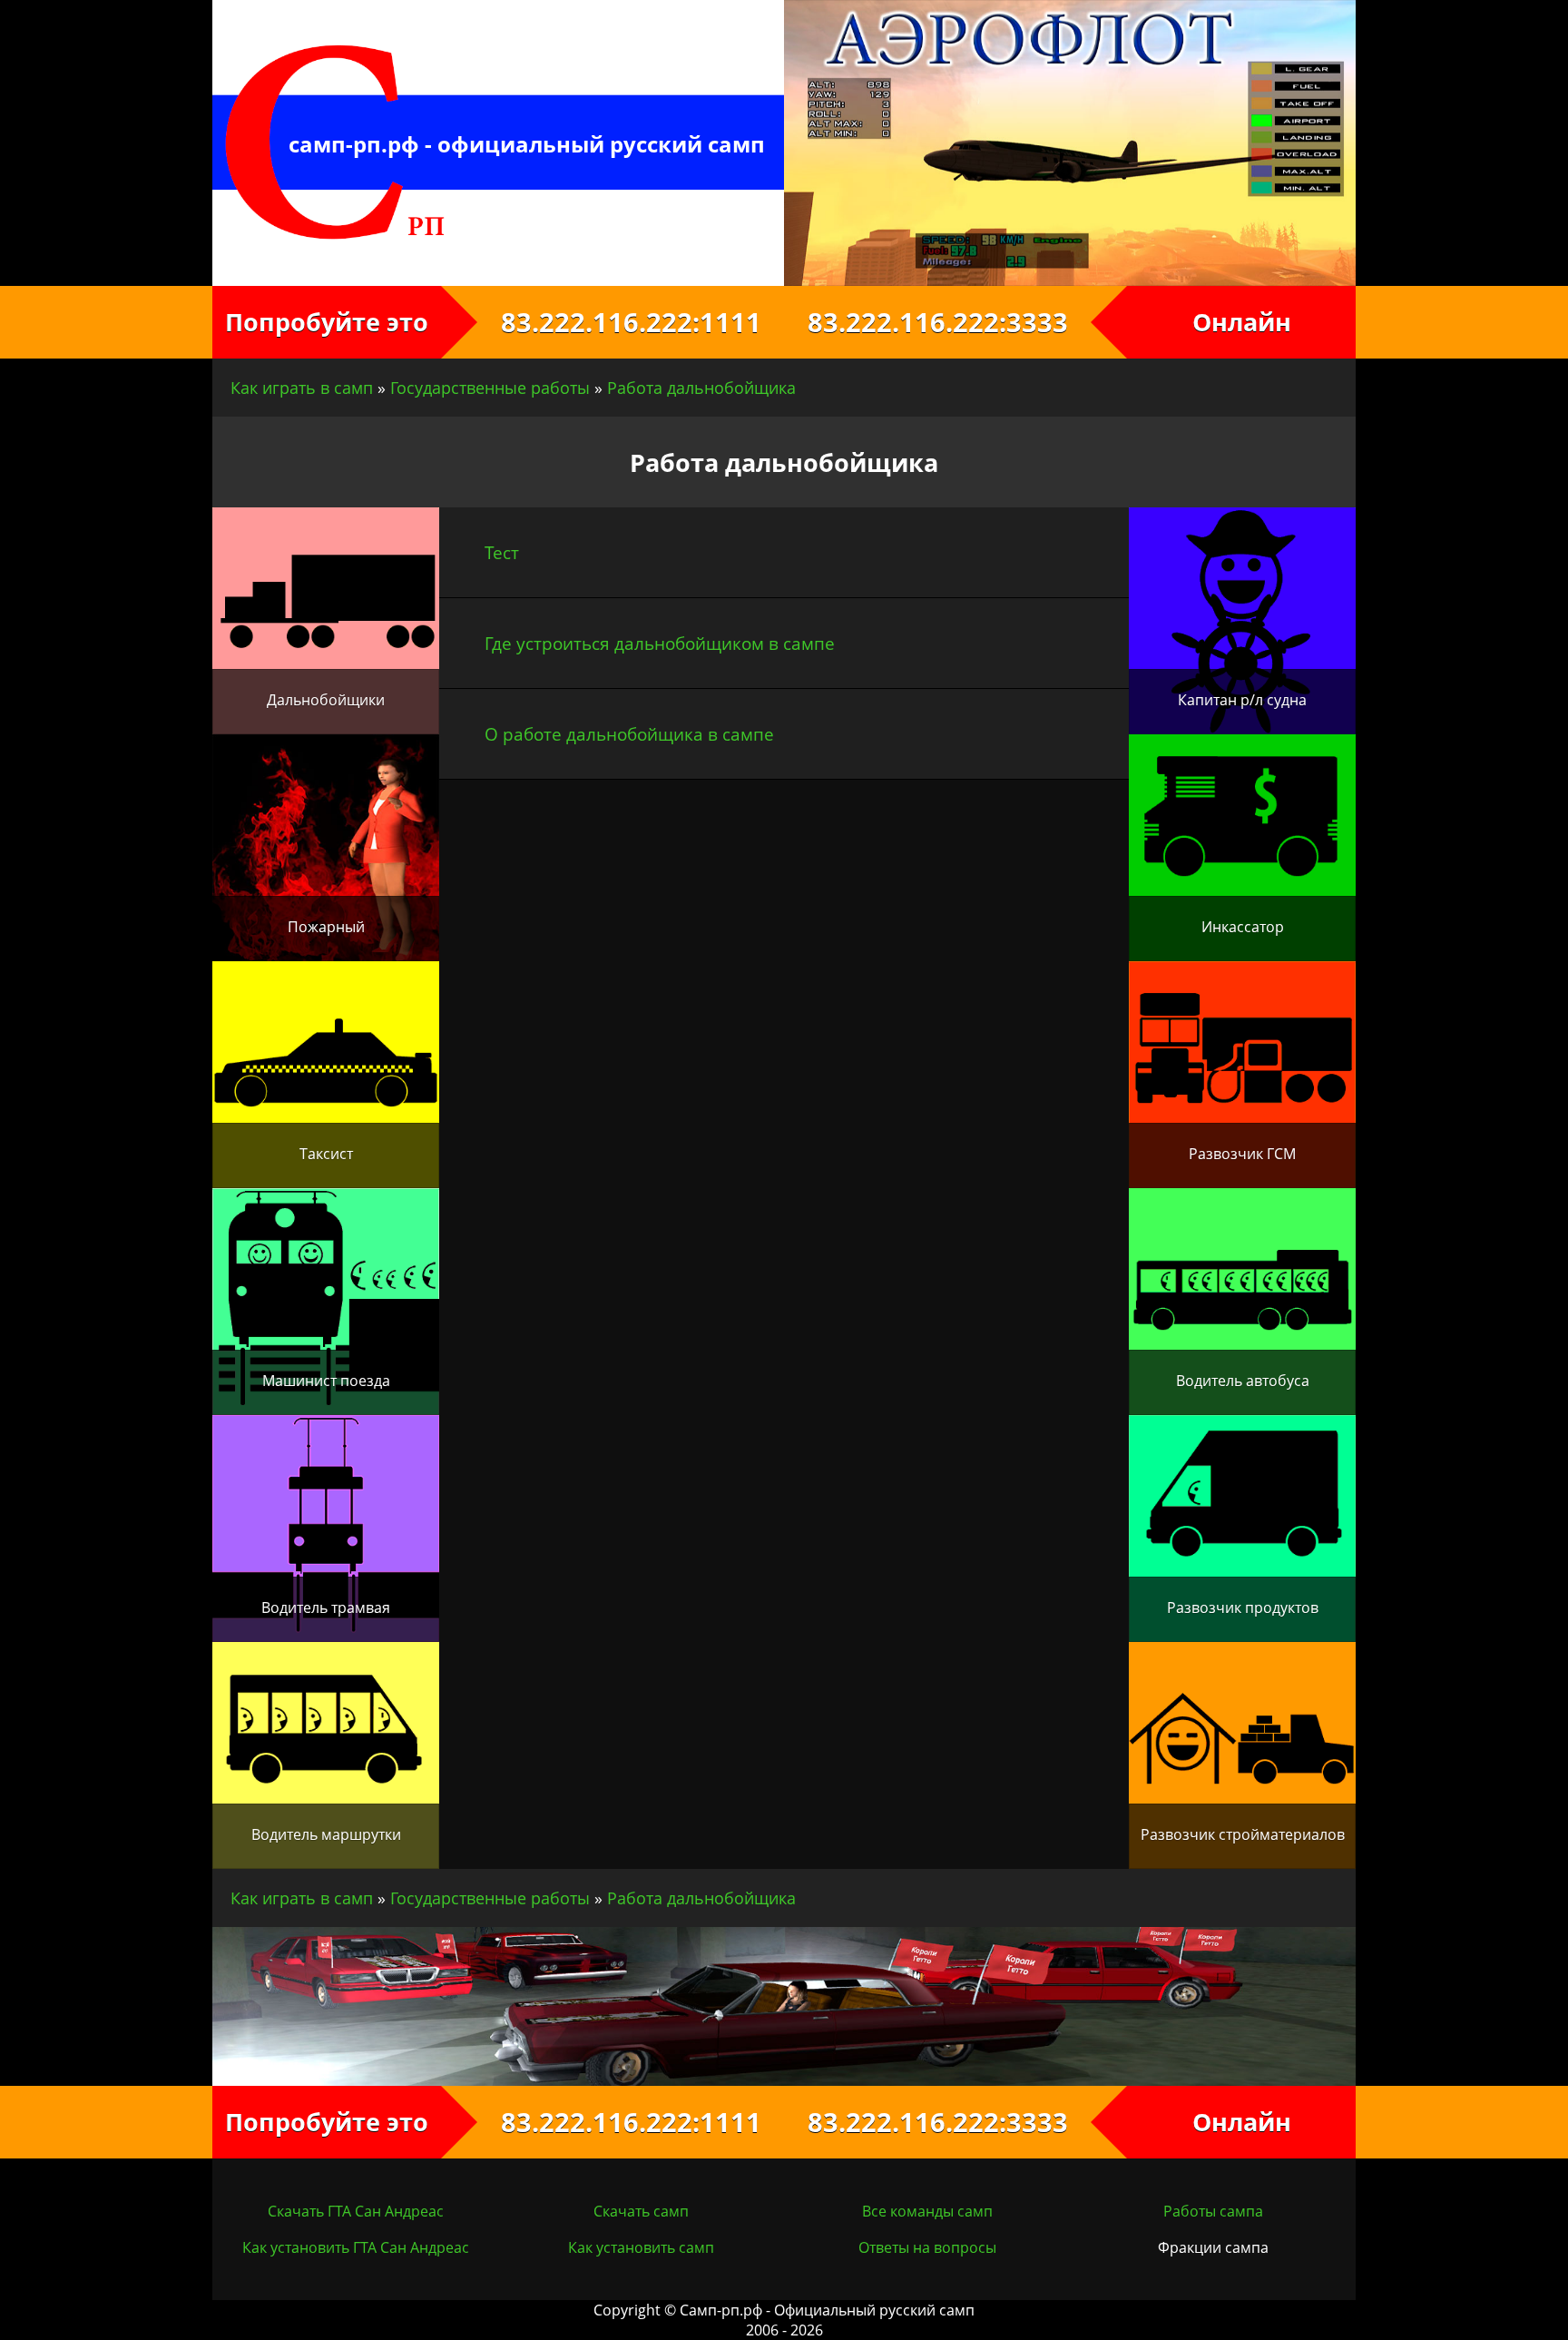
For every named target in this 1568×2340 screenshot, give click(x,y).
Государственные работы (490, 388)
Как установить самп (641, 2247)
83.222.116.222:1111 (613, 322)
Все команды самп (927, 2211)
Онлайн (1242, 322)
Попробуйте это (327, 322)
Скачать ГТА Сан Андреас (356, 2211)
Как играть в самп (302, 388)
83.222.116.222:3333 (956, 322)
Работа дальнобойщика (701, 388)
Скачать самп (641, 2211)
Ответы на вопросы (927, 2247)
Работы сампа (1213, 2211)
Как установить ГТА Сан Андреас (356, 2247)
